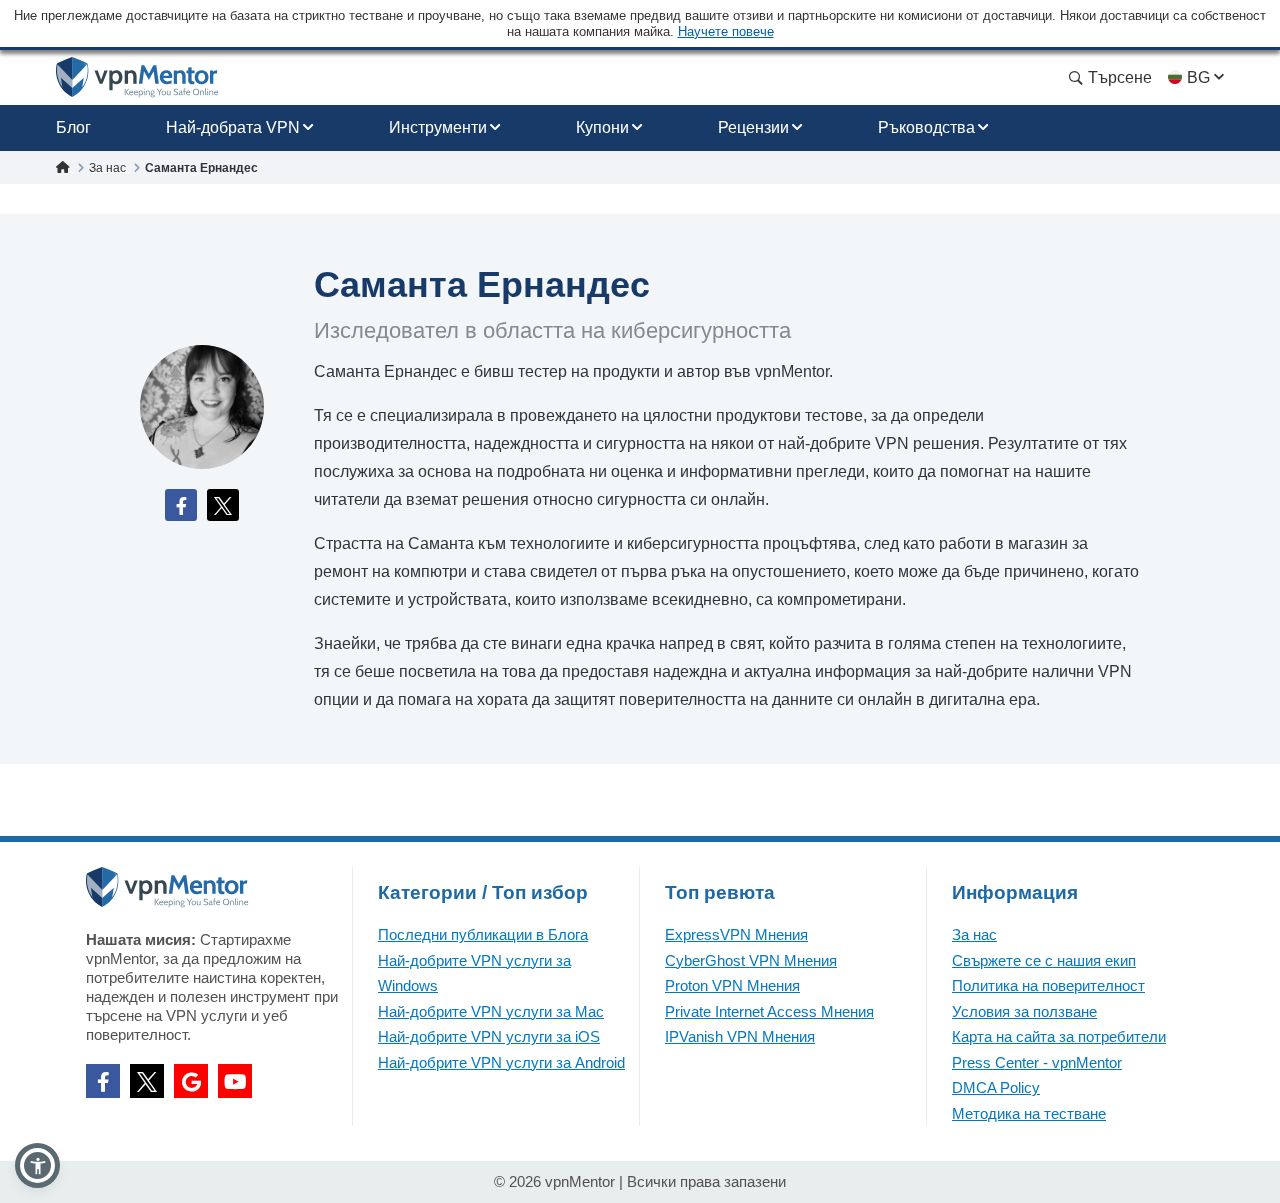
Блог (73, 127)
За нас (974, 934)
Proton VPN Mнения (732, 985)
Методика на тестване (1029, 1113)
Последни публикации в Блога (483, 934)
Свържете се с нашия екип (1044, 960)
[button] (37, 1165)
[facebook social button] (103, 1081)
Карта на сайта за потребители (1059, 1036)
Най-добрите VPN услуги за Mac (491, 1011)
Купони (602, 127)
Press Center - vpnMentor (1037, 1062)
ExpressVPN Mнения (736, 934)
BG (1198, 77)
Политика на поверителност (1048, 985)
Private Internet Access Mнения (769, 1011)
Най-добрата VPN (233, 127)
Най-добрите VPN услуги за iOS (489, 1036)
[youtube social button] (235, 1081)
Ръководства (926, 127)
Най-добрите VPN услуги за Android (501, 1062)
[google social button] (191, 1081)
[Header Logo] (137, 77)
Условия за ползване (1024, 1011)
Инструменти (438, 127)
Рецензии (753, 127)
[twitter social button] (147, 1081)
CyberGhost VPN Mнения (751, 960)
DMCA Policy (996, 1087)
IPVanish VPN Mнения (740, 1036)
